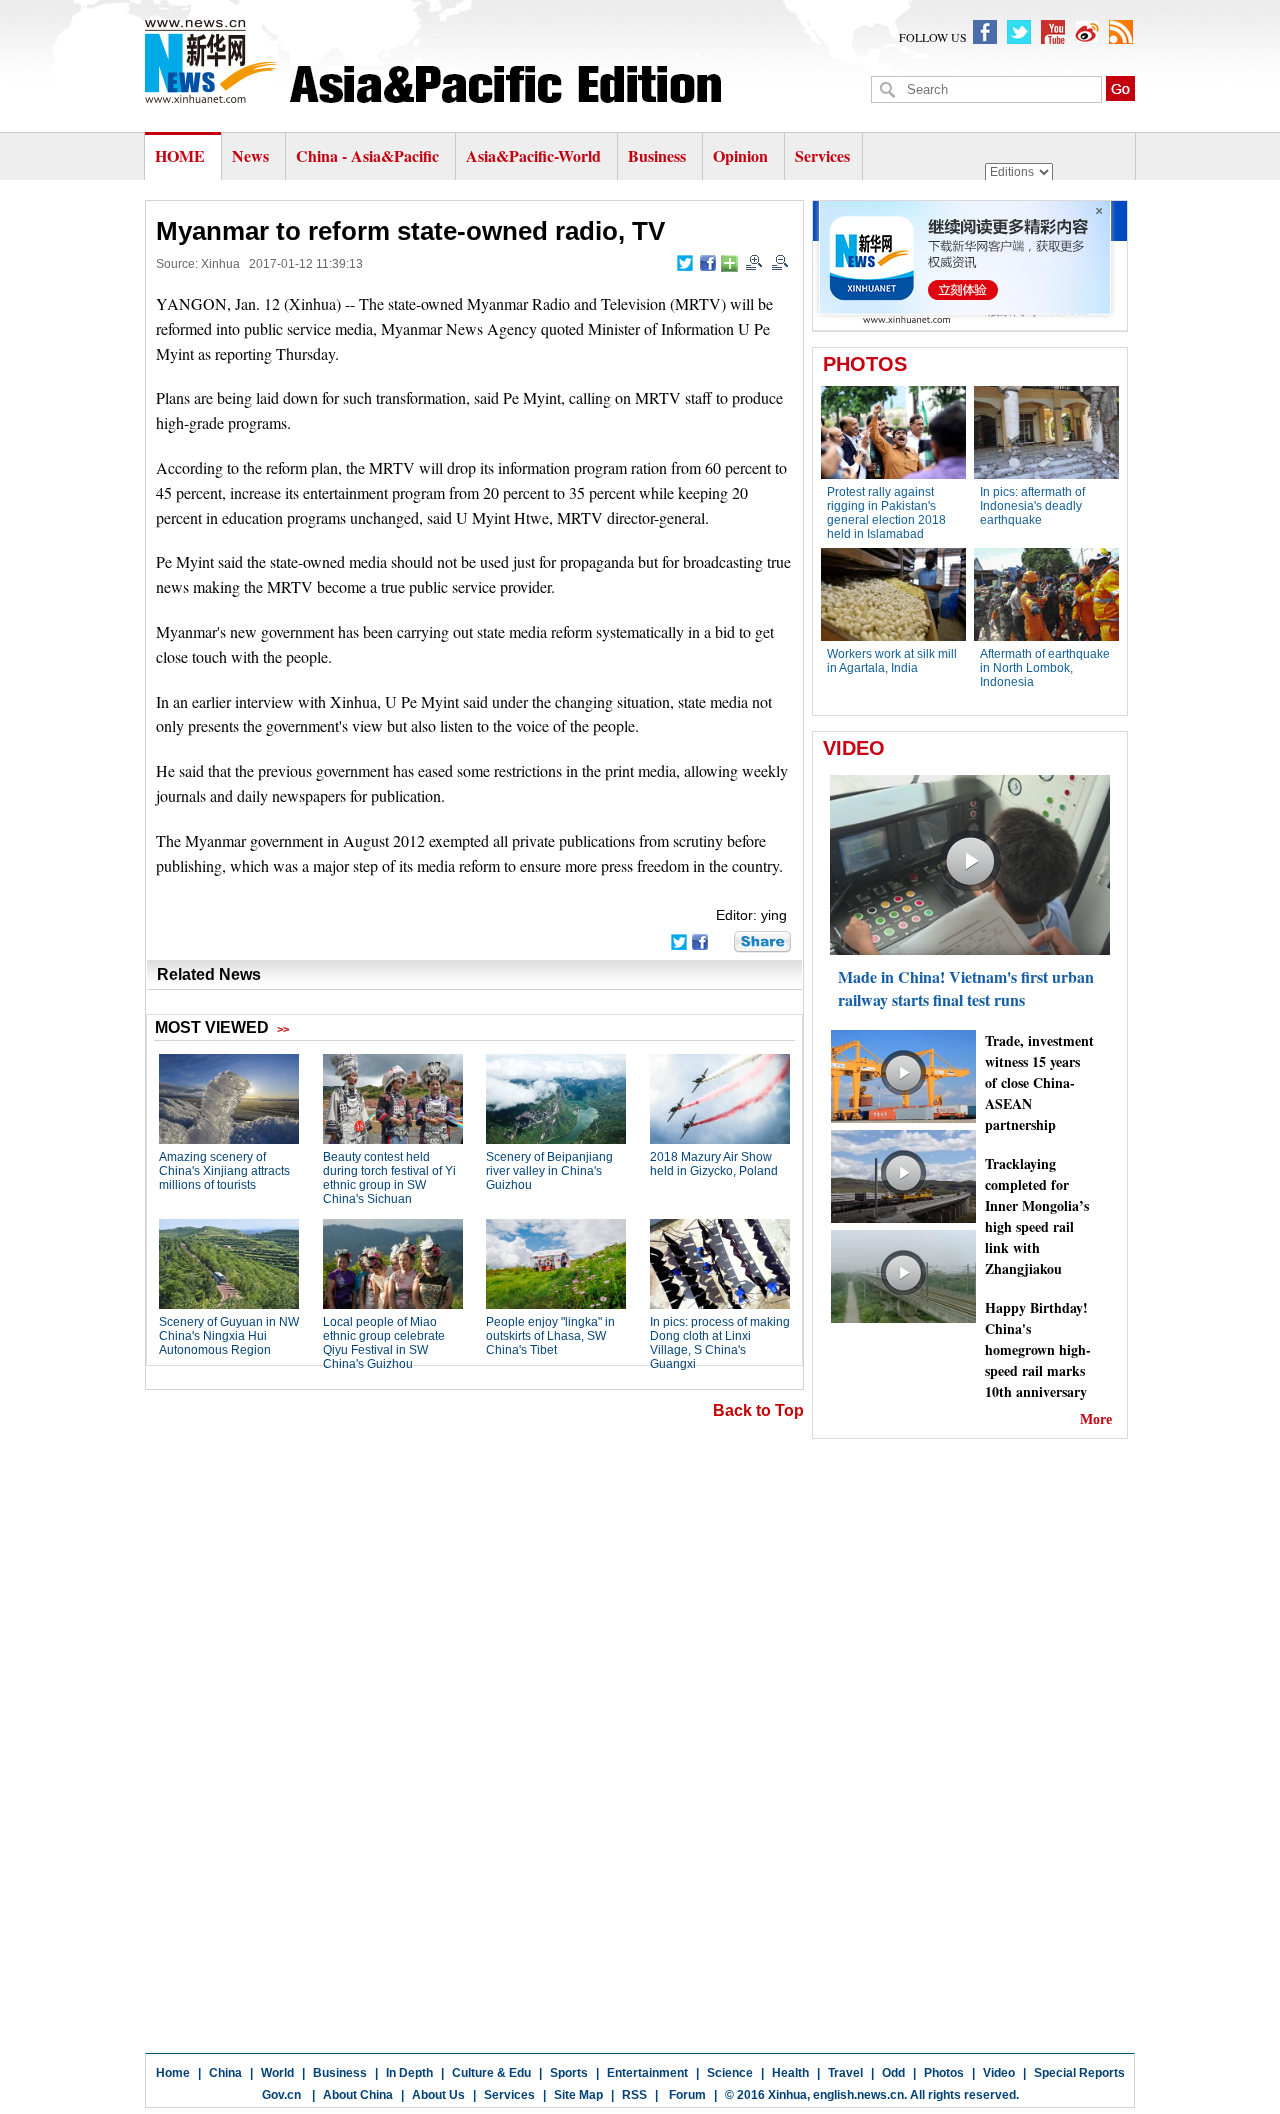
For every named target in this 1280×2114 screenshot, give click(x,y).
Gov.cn (281, 2095)
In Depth (409, 2073)
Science (730, 2073)
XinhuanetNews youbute (1053, 32)
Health (790, 2073)
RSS (634, 2095)
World (277, 2073)
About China (358, 2095)
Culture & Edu (491, 2073)
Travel (845, 2073)
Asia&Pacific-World (535, 155)
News (250, 155)
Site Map (578, 2095)
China (225, 2073)
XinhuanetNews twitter (1019, 32)
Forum (686, 2095)
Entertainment (647, 2073)
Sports (569, 2073)
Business (657, 155)
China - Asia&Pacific (369, 155)
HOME (180, 155)
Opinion (740, 155)
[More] (729, 263)
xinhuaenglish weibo (1087, 32)
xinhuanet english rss (1121, 32)
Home (173, 2073)
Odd (893, 2073)
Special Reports (1079, 2073)
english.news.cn (858, 2095)
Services (822, 155)
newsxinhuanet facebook (985, 32)
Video (999, 2073)
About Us (438, 2095)
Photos (944, 2073)
